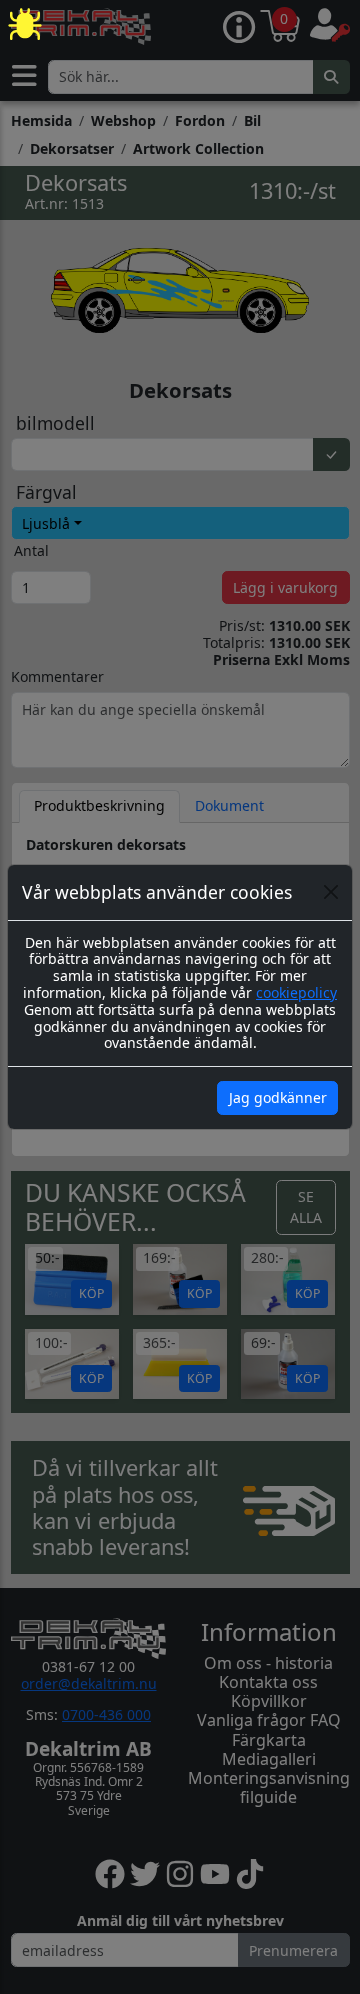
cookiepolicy (296, 992)
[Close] (331, 892)
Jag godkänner (278, 1097)
